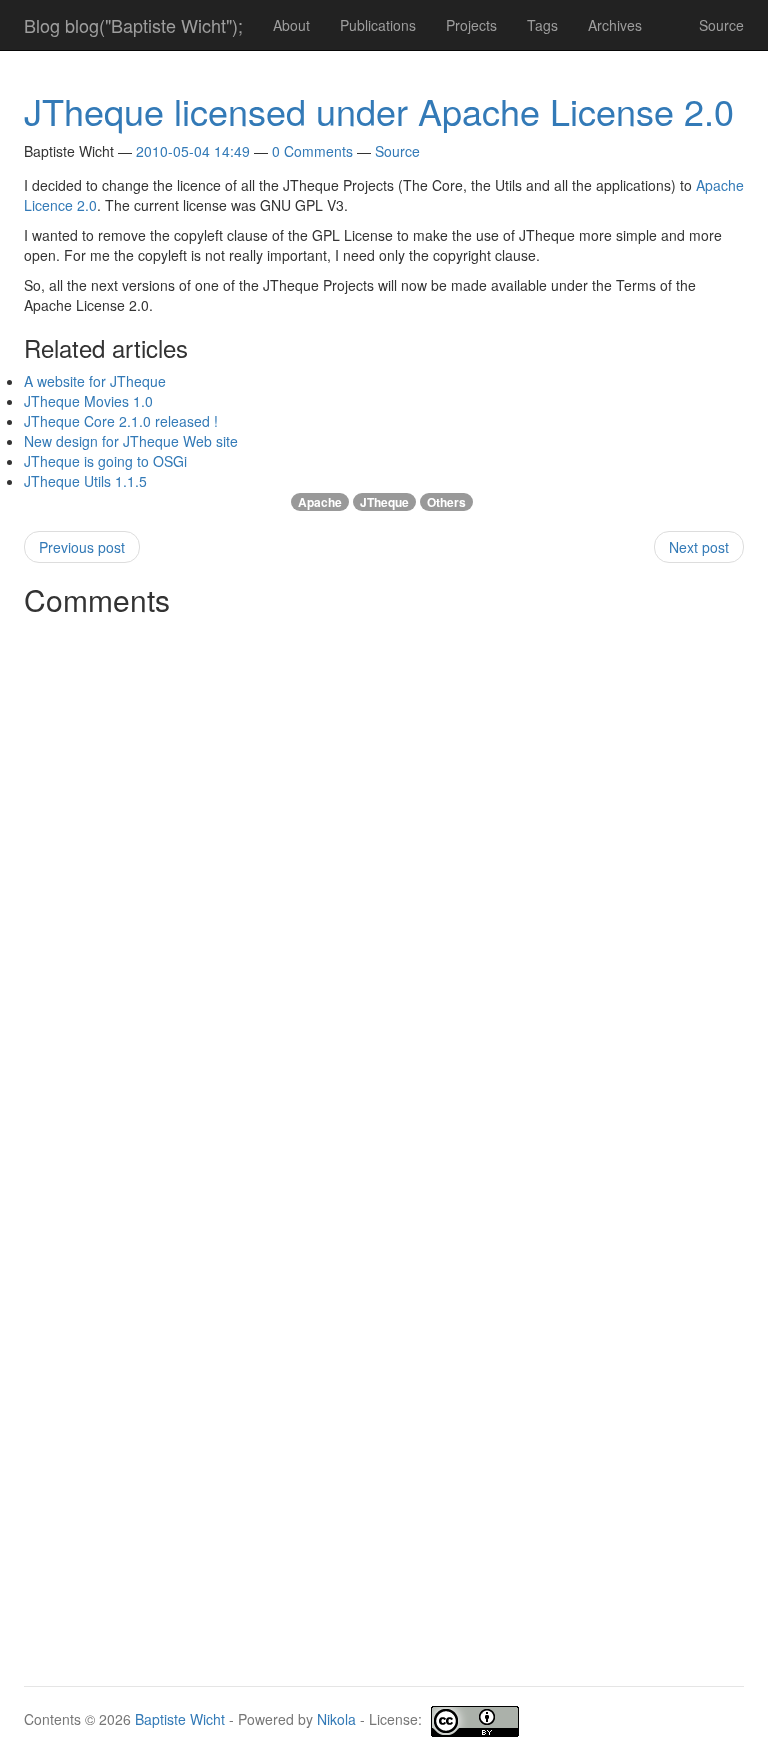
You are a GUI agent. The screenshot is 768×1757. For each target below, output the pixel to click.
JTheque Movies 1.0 (88, 401)
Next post (699, 547)
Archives (615, 25)
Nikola (336, 1719)
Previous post (82, 547)
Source (721, 25)
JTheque (384, 502)
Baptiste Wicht (180, 1719)
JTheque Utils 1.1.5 (85, 481)
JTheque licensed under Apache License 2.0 (379, 110)
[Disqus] (384, 876)
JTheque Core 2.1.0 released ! (121, 421)
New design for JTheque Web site (131, 441)
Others (446, 502)
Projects (471, 25)
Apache (320, 502)
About (291, 25)
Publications (378, 25)
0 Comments (312, 151)
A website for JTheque (95, 381)
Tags (542, 25)
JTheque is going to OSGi (105, 461)
